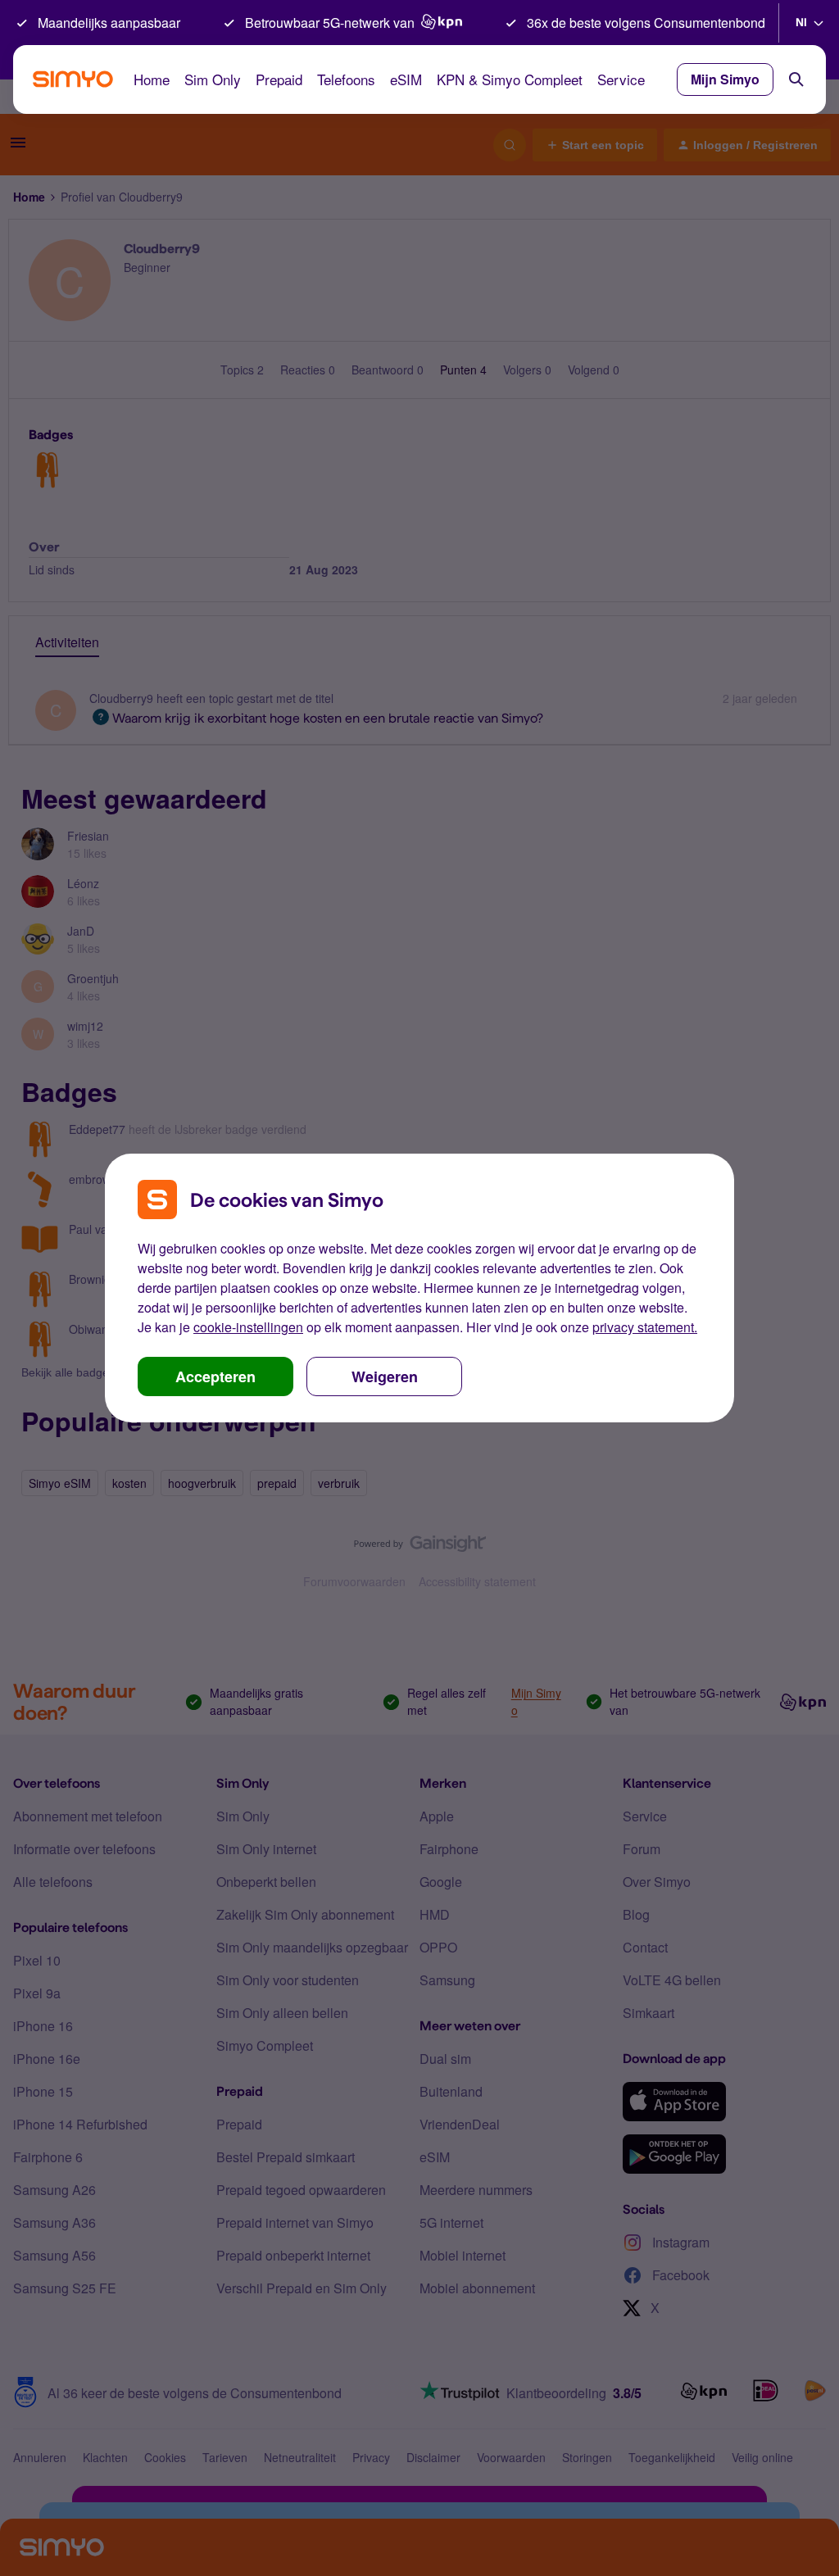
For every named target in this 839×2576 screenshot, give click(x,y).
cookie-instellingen (248, 1327)
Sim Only (213, 79)
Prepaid (279, 79)
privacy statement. (645, 1327)
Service (621, 79)
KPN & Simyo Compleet (510, 79)
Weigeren (385, 1376)
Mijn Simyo (725, 79)
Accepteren (215, 1376)
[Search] (796, 79)
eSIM (406, 79)
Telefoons (346, 79)
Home (152, 79)
